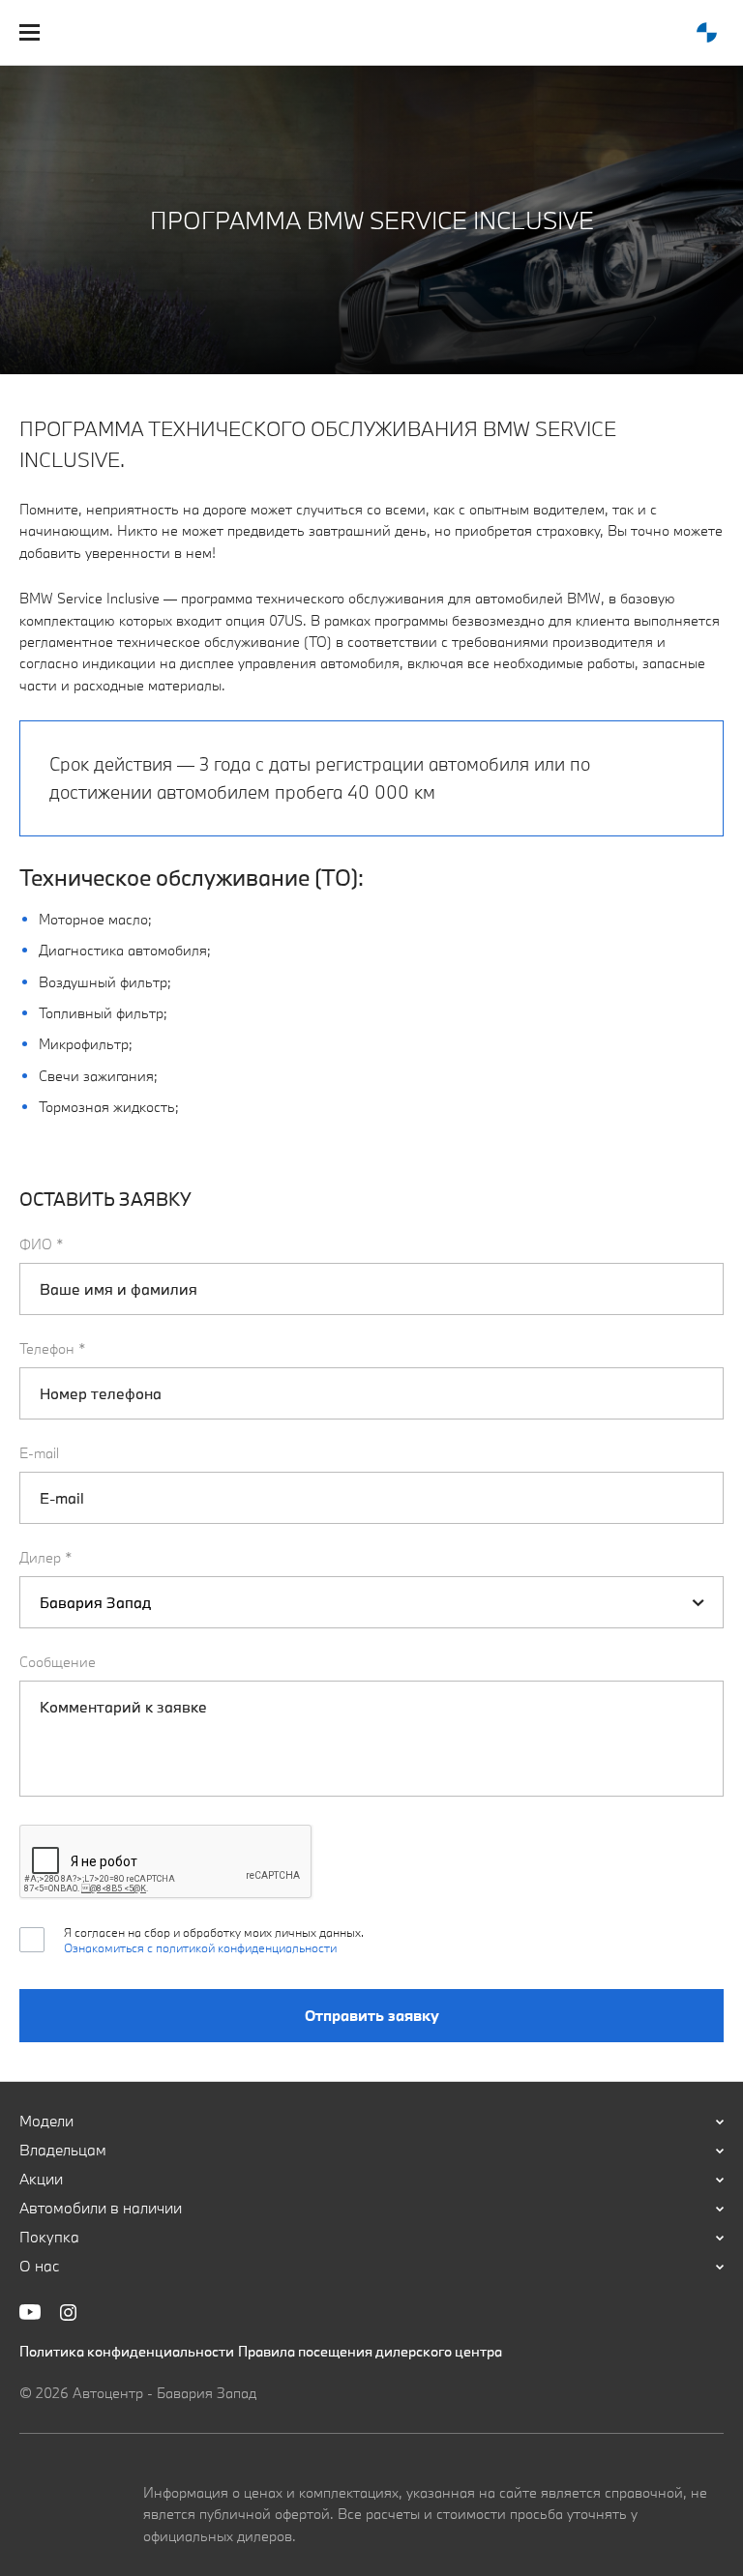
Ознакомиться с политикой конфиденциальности (200, 1947)
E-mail (39, 1453)
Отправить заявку (372, 2015)
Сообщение (58, 1662)
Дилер (46, 1557)
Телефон (53, 1348)
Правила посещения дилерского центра (370, 2351)
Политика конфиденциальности (127, 2351)
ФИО (42, 1244)
